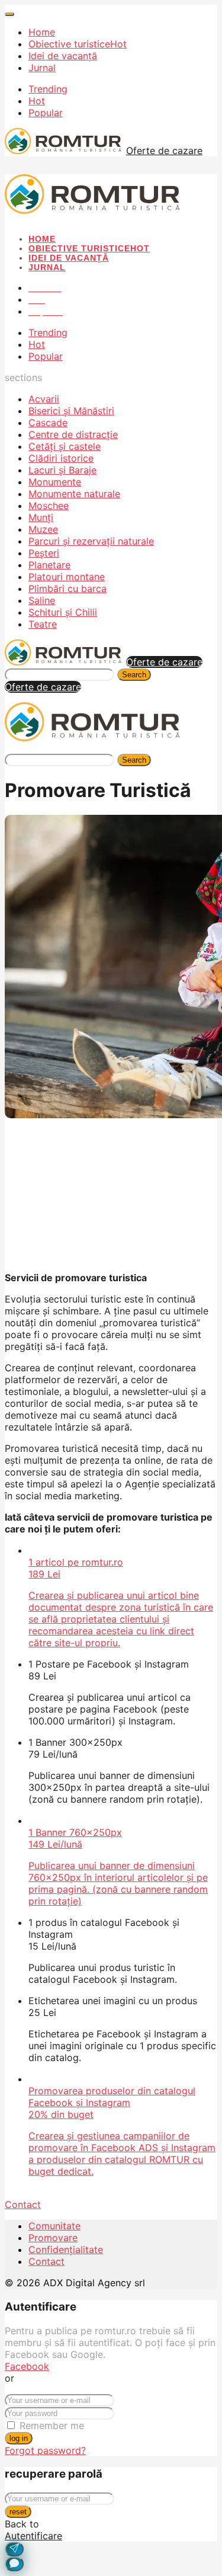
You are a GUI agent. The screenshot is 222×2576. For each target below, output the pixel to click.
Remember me (52, 2425)
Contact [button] (23, 2204)
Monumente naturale (74, 494)
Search (134, 675)
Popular (46, 113)
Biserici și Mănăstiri (71, 411)
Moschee (49, 505)
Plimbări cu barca (67, 588)
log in (19, 2438)
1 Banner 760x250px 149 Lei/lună (118, 1867)
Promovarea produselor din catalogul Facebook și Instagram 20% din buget (122, 2131)
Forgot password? (45, 2450)
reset (18, 2512)
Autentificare (33, 2536)
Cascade (48, 423)
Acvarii (44, 399)
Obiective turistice (78, 44)
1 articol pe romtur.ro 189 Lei (121, 1602)
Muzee (43, 529)
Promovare (53, 2238)
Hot (37, 101)
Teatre (43, 624)
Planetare (49, 565)
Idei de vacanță (63, 56)
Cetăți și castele (65, 446)
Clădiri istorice (61, 458)
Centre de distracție (73, 434)
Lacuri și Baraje (62, 470)
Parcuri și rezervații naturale (91, 541)
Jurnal (42, 68)
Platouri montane (67, 577)
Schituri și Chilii (63, 612)
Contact (46, 2261)
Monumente (55, 482)
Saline (42, 600)
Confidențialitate (66, 2249)
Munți (41, 517)
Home (42, 32)
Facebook (27, 2366)
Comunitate (54, 2226)
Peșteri (44, 553)
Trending (48, 89)
